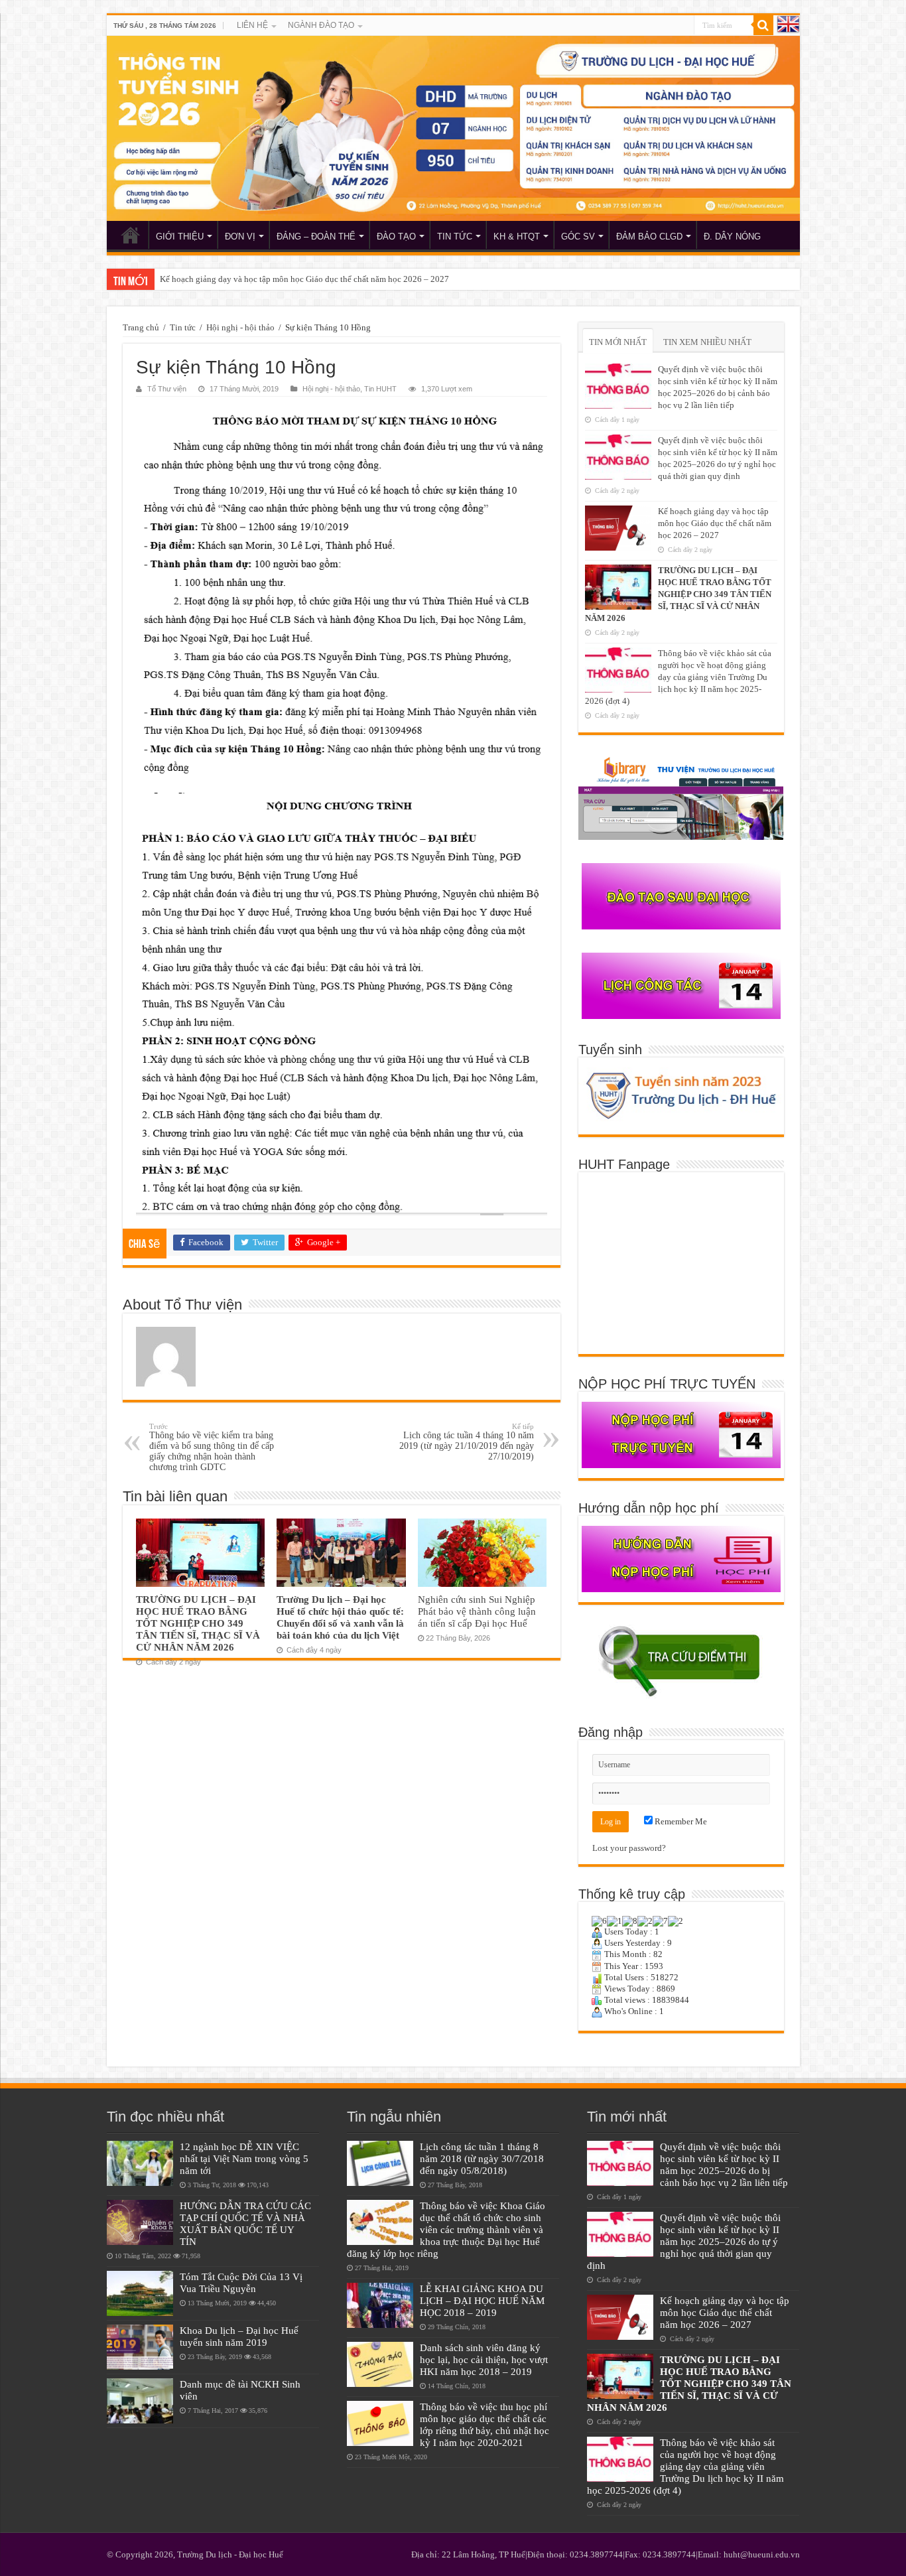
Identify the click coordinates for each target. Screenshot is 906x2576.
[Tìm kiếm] (763, 25)
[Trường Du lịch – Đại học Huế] (453, 128)
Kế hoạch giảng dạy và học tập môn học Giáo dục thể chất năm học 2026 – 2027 (304, 279)
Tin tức (183, 327)
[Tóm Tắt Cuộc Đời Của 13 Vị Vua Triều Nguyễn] (140, 2293)
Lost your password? (629, 1848)
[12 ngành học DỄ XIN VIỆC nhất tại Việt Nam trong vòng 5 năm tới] (140, 2163)
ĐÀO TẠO (396, 237)
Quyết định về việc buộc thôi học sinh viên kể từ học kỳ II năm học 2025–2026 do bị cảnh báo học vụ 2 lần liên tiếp (724, 2164)
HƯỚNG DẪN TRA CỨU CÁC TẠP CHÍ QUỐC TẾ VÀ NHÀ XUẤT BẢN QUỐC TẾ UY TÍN (245, 2223)
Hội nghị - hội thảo (240, 327)
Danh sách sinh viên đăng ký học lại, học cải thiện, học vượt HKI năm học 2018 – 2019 (484, 2359)
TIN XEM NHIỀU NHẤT (707, 342)
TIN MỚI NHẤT (618, 342)
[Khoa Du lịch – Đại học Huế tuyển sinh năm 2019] (140, 2347)
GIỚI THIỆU (180, 237)
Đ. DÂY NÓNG (732, 237)
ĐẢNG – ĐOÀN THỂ (316, 237)
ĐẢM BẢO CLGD (649, 237)
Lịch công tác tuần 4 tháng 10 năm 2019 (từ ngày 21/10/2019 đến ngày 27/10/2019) (467, 1442)
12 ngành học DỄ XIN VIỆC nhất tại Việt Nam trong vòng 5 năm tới (244, 2158)
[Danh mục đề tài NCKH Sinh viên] (140, 2401)
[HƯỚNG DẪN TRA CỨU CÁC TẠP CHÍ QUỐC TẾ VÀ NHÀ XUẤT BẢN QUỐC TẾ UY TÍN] (140, 2222)
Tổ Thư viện (167, 389)
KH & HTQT (517, 237)
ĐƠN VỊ (240, 237)
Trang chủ (141, 327)
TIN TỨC (455, 237)
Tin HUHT (380, 389)
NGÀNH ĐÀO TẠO (321, 25)
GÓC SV (578, 237)
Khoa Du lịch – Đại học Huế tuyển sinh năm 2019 (239, 2336)
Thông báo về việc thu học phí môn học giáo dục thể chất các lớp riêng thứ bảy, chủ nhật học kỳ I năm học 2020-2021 (485, 2424)
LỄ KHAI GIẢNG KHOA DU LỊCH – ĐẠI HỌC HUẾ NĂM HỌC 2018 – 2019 (482, 2300)
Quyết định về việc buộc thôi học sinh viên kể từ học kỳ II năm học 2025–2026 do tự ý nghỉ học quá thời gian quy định (684, 2241)
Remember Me (680, 1821)
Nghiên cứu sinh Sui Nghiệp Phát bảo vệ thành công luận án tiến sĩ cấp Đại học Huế (477, 1611)
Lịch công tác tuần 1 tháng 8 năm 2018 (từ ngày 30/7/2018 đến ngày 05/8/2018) (482, 2158)
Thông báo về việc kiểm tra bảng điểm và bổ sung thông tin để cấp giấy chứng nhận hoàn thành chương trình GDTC (212, 1447)
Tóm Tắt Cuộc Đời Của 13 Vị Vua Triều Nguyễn (241, 2282)
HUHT (131, 235)
